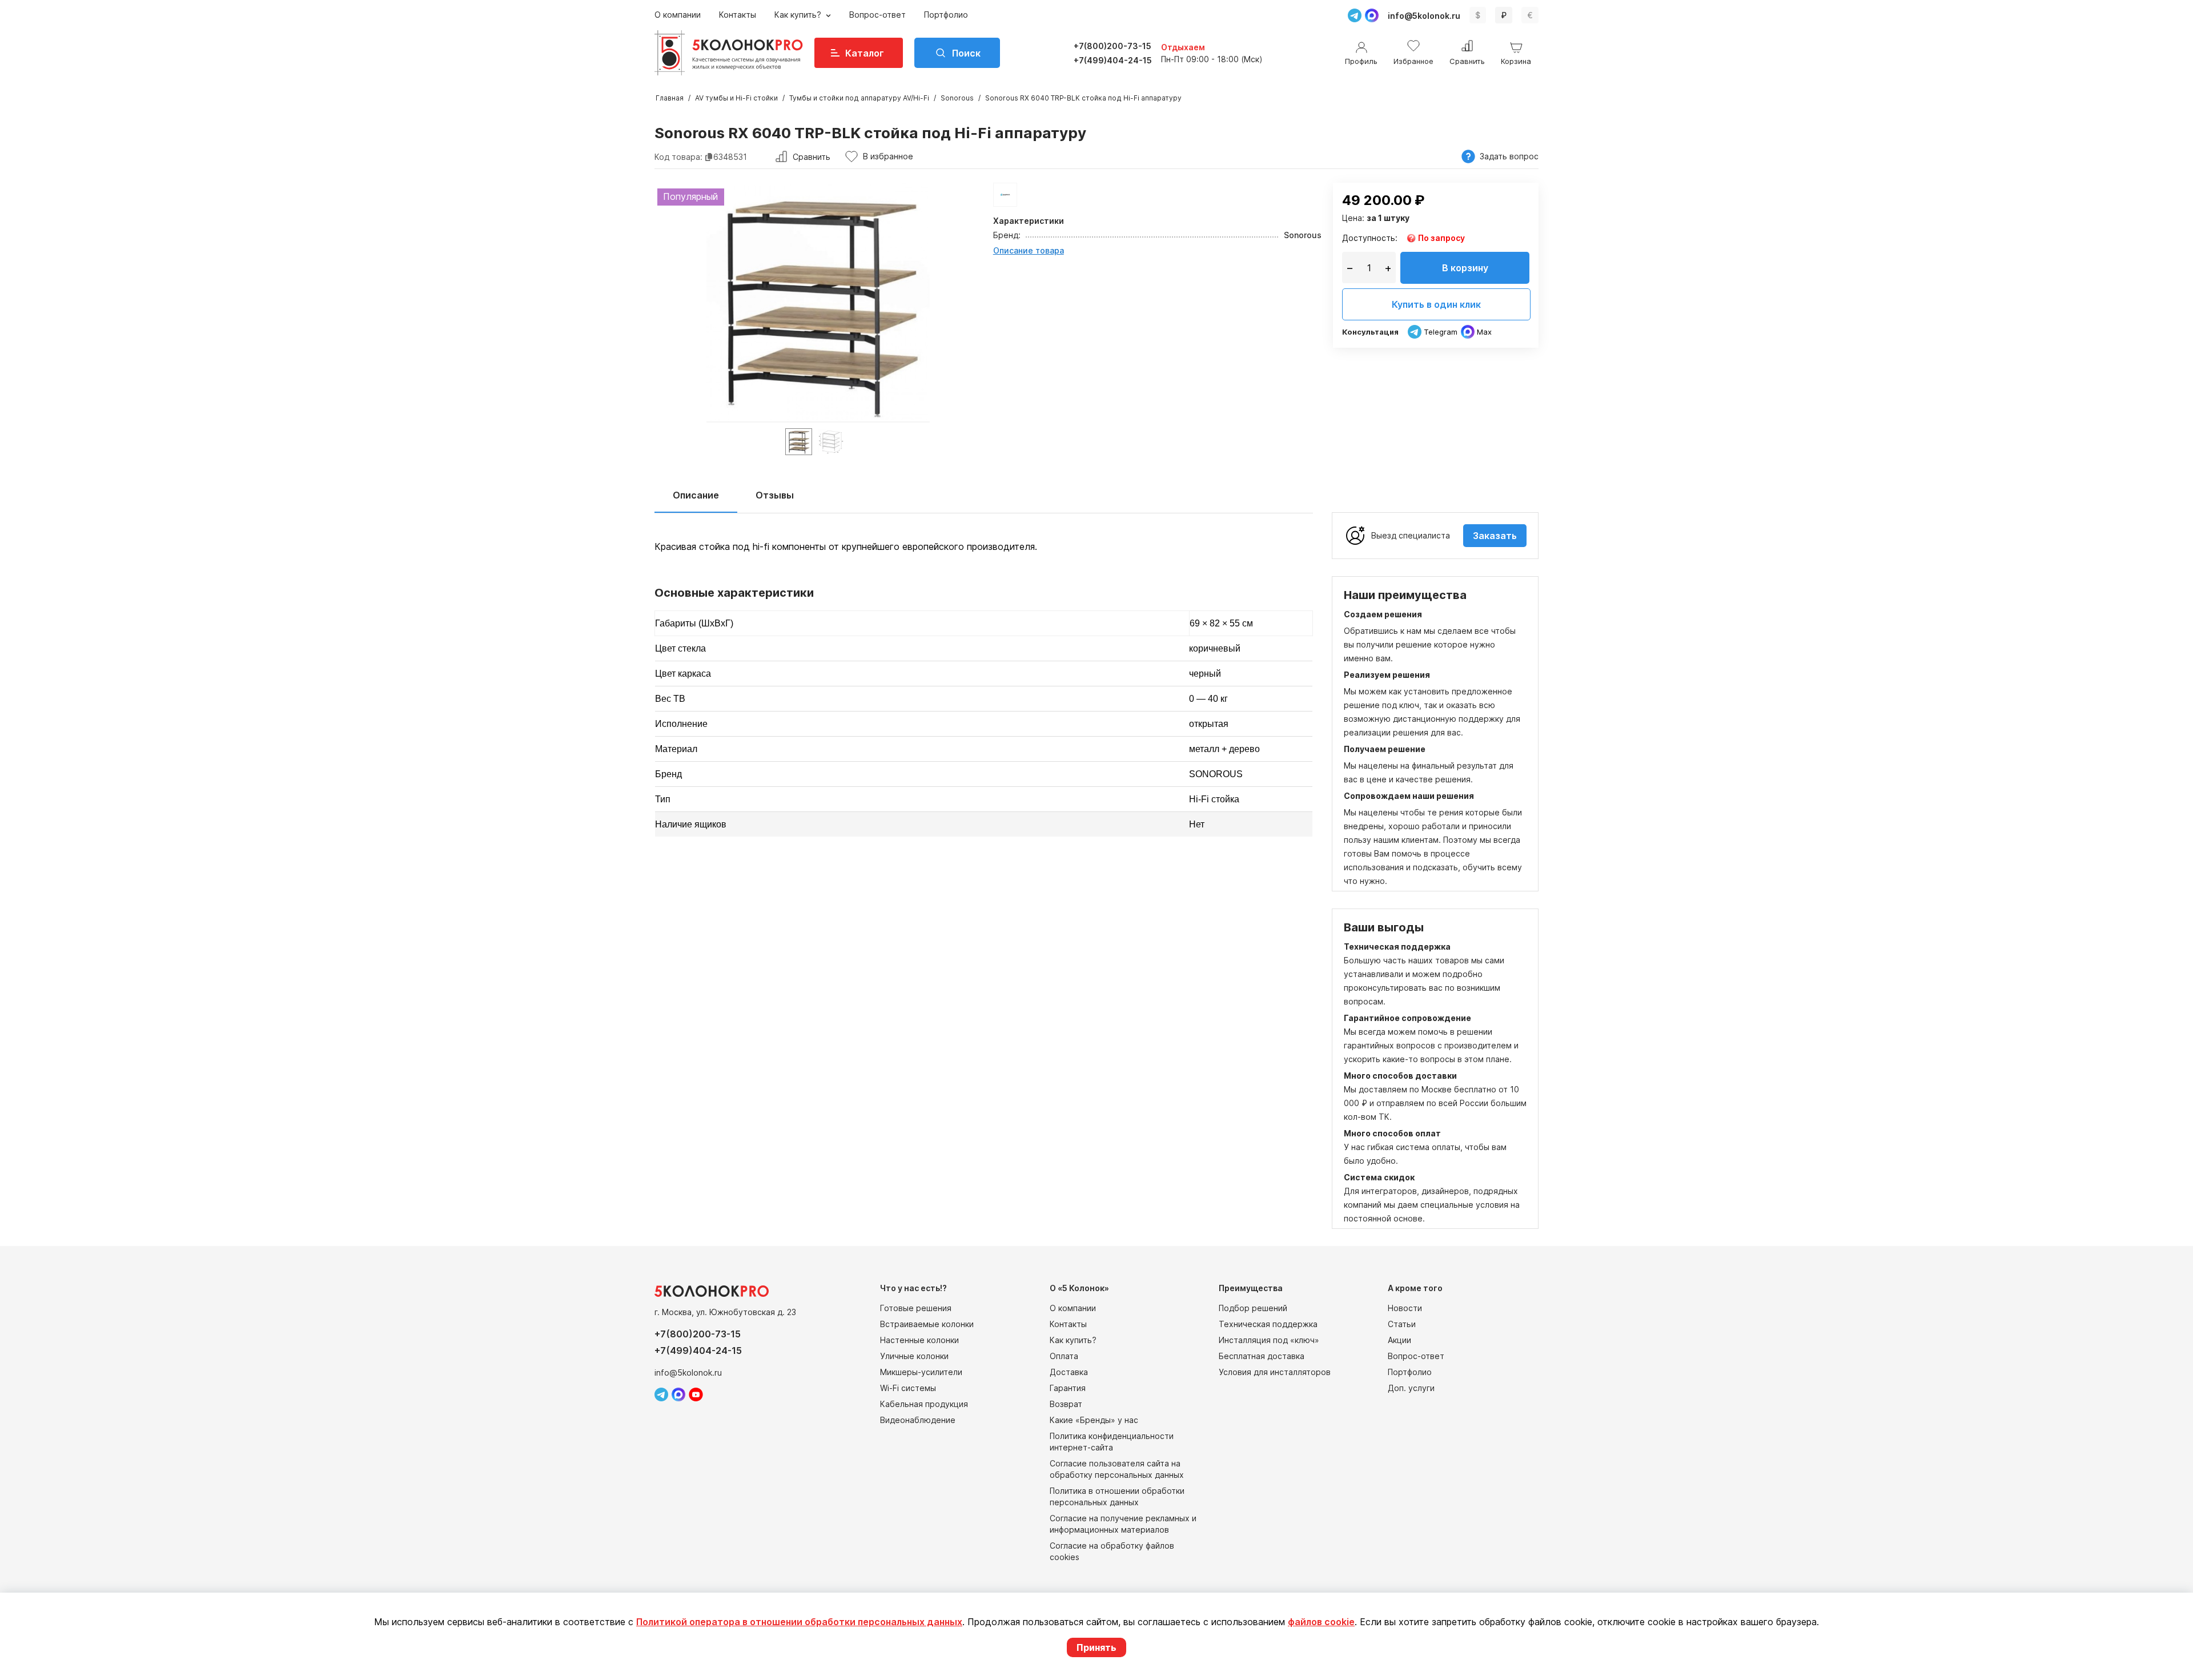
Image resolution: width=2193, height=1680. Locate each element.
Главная (670, 98)
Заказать (1495, 536)
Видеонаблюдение (918, 1420)
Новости (1405, 1308)
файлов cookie (1321, 1622)
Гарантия (1068, 1388)
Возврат (1066, 1404)
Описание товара (1029, 250)
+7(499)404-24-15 (1113, 60)
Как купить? (799, 15)
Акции (1399, 1340)
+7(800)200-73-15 (1112, 46)
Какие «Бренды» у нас (1094, 1420)
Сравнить (812, 157)
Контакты (738, 15)
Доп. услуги (1411, 1388)
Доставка (1069, 1372)
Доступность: (1370, 238)
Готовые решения (916, 1308)
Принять (1096, 1647)
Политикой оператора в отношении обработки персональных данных (799, 1622)
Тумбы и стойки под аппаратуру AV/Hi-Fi (859, 98)
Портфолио (946, 15)
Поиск (966, 53)
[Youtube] (696, 1394)
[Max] (1372, 15)
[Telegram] (1355, 15)
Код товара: (678, 157)
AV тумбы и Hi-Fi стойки (736, 98)
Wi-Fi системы (908, 1388)
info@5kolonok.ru (1424, 16)
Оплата (1064, 1356)
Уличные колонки (914, 1356)
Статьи (1402, 1324)
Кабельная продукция (924, 1404)
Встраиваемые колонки (927, 1324)
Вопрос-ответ (877, 15)
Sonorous (957, 98)
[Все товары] (1005, 195)
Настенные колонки (919, 1340)
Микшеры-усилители (921, 1372)
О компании (678, 15)
